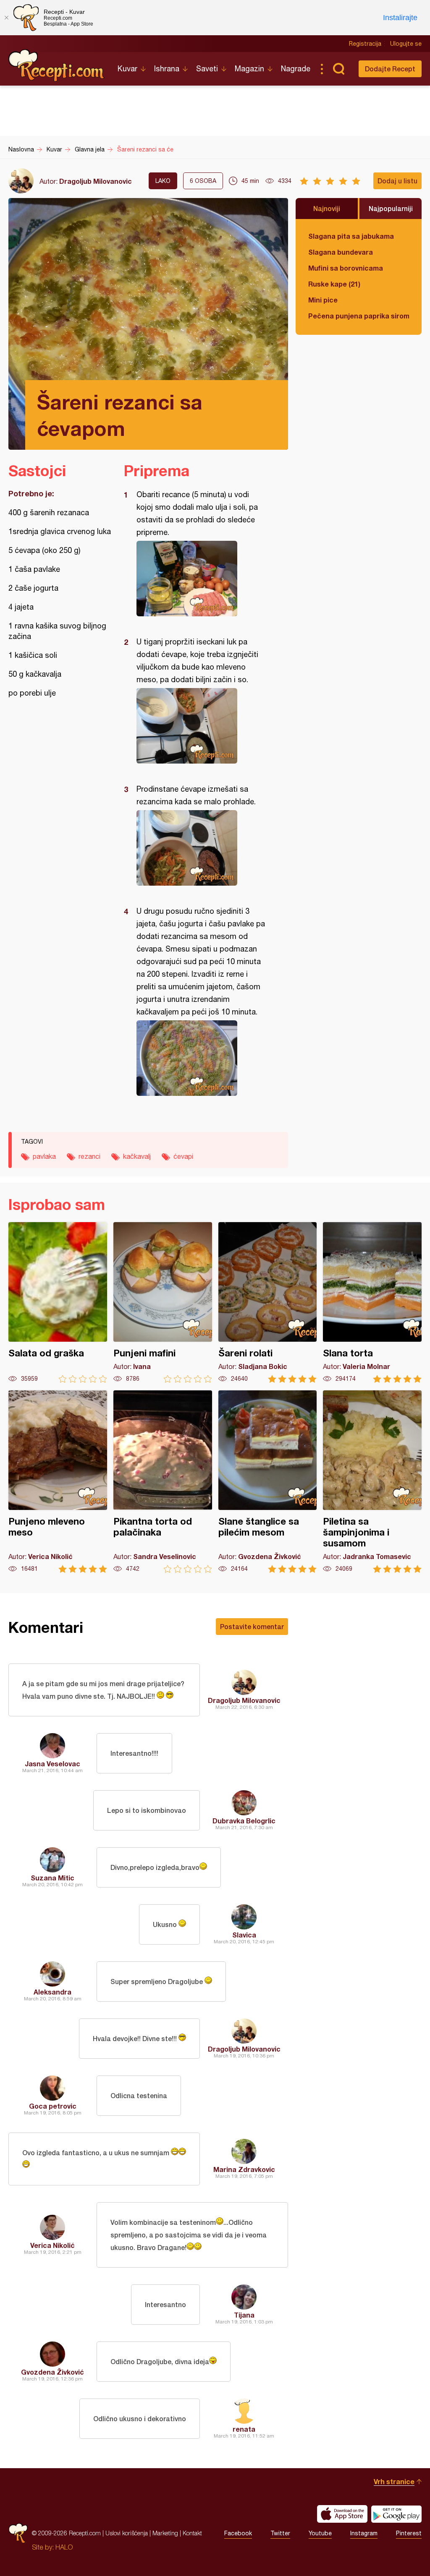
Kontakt (192, 2533)
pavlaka (44, 1156)
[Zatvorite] (6, 18)
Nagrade (296, 69)
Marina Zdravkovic (244, 2169)
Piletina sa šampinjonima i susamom (372, 1482)
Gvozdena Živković (52, 2372)
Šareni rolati (268, 1302)
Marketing (165, 2533)
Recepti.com (57, 65)
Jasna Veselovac (52, 1764)
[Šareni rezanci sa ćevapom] (202, 579)
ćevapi (183, 1156)
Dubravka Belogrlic (244, 1821)
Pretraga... (338, 69)
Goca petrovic (53, 2106)
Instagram (364, 2533)
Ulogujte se (406, 44)
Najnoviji (327, 208)
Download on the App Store (342, 2514)
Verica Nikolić (52, 2245)
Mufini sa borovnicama (346, 268)
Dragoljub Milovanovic (96, 181)
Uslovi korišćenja (127, 2533)
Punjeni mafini (163, 1302)
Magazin (249, 69)
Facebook (238, 2533)
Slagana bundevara (341, 252)
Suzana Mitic (52, 1878)
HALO (64, 2547)
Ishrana (167, 69)
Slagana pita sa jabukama (351, 236)
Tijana (244, 2315)
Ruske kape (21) (334, 284)
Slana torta (372, 1302)
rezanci (89, 1156)
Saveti (207, 69)
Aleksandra (52, 1992)
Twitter (280, 2533)
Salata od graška (58, 1302)
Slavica (244, 1935)
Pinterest (409, 2533)
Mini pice (323, 300)
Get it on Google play (396, 2514)
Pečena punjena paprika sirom (359, 316)
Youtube (320, 2533)
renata (244, 2429)
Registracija (365, 44)
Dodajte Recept (390, 69)
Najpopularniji (391, 208)
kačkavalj (137, 1156)
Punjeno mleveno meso (58, 1482)
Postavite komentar (252, 1626)
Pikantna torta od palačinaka (163, 1482)
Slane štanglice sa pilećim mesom (268, 1482)
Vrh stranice (394, 2481)
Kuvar (127, 69)
